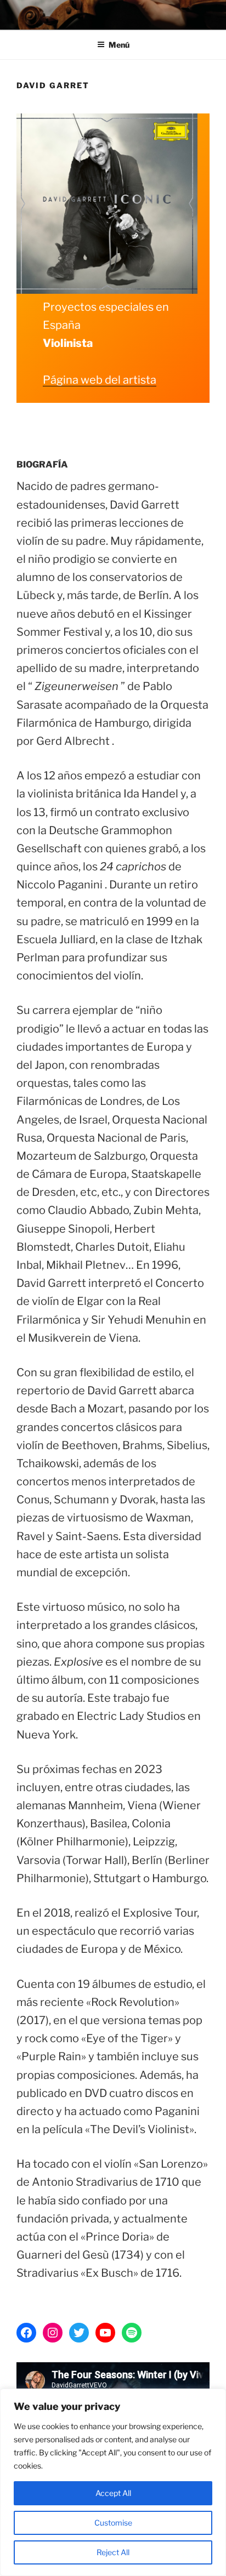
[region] (113, 2482)
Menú (119, 45)
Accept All (113, 2493)
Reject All (113, 2552)
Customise (113, 2523)
